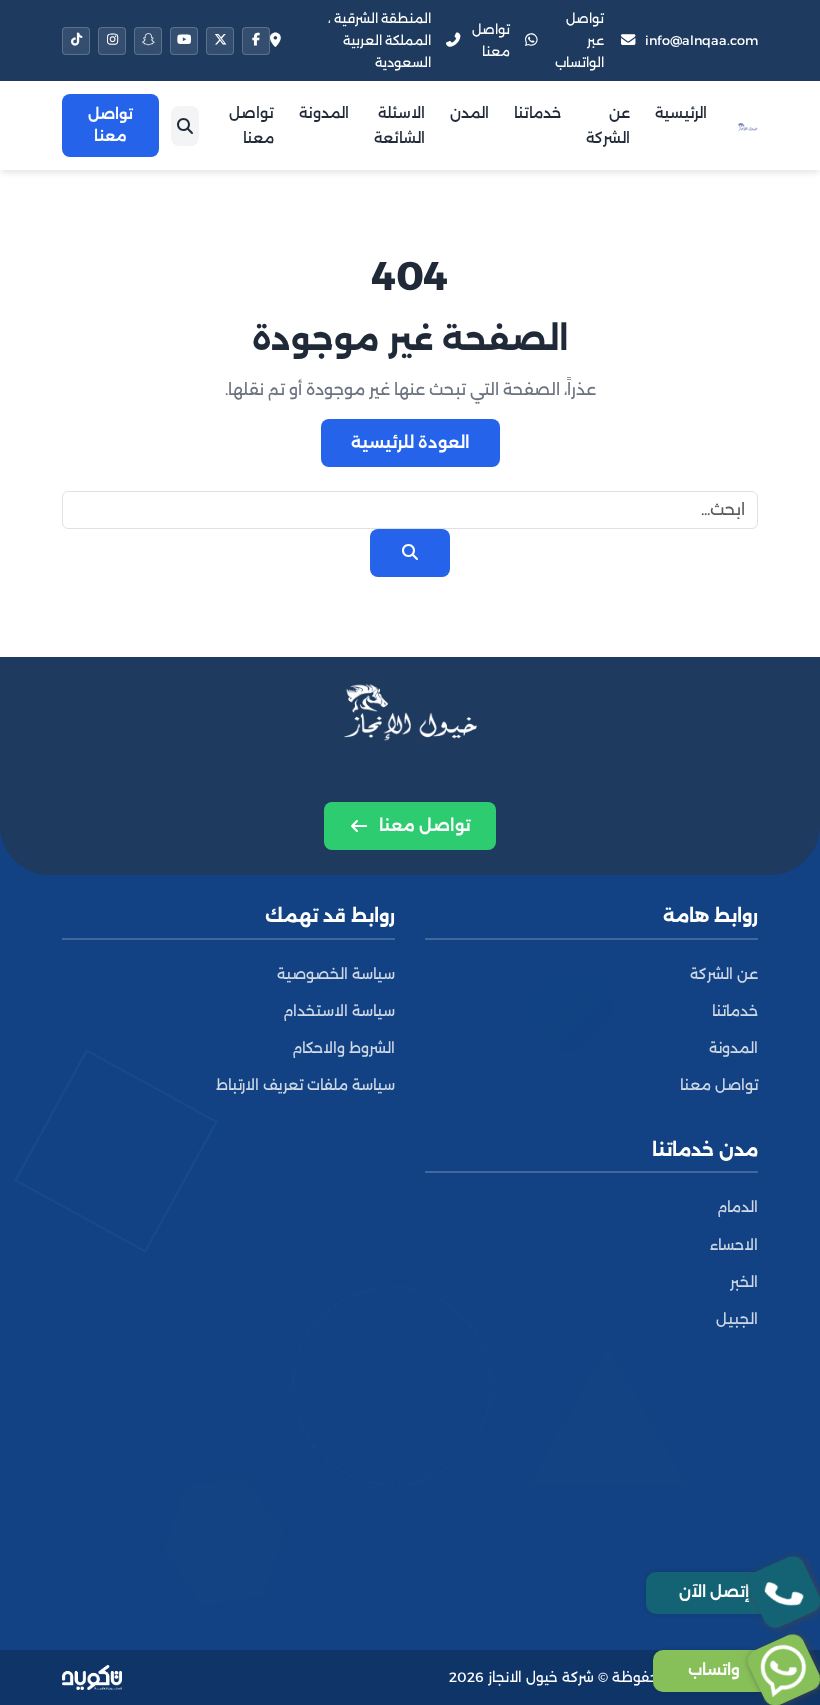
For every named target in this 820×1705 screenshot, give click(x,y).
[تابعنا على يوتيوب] (184, 41)
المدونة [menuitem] (324, 113)
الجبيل (737, 1319)
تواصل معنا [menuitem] (251, 125)
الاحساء (734, 1245)
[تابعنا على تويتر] (220, 41)
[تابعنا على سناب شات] (148, 41)
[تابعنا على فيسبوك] (256, 41)
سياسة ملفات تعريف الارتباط (305, 1085)
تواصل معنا (719, 1085)
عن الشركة (724, 974)
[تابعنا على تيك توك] (76, 41)
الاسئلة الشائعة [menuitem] (399, 125)
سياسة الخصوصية (336, 974)
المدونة (733, 1048)
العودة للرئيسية (410, 442)
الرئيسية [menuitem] (681, 113)
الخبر (744, 1282)
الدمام (737, 1207)
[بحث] (185, 126)
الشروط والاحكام (343, 1048)
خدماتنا (735, 1011)
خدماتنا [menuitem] (537, 113)
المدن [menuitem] (469, 113)
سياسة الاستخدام (339, 1011)
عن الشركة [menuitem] (608, 125)
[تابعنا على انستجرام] (112, 41)
